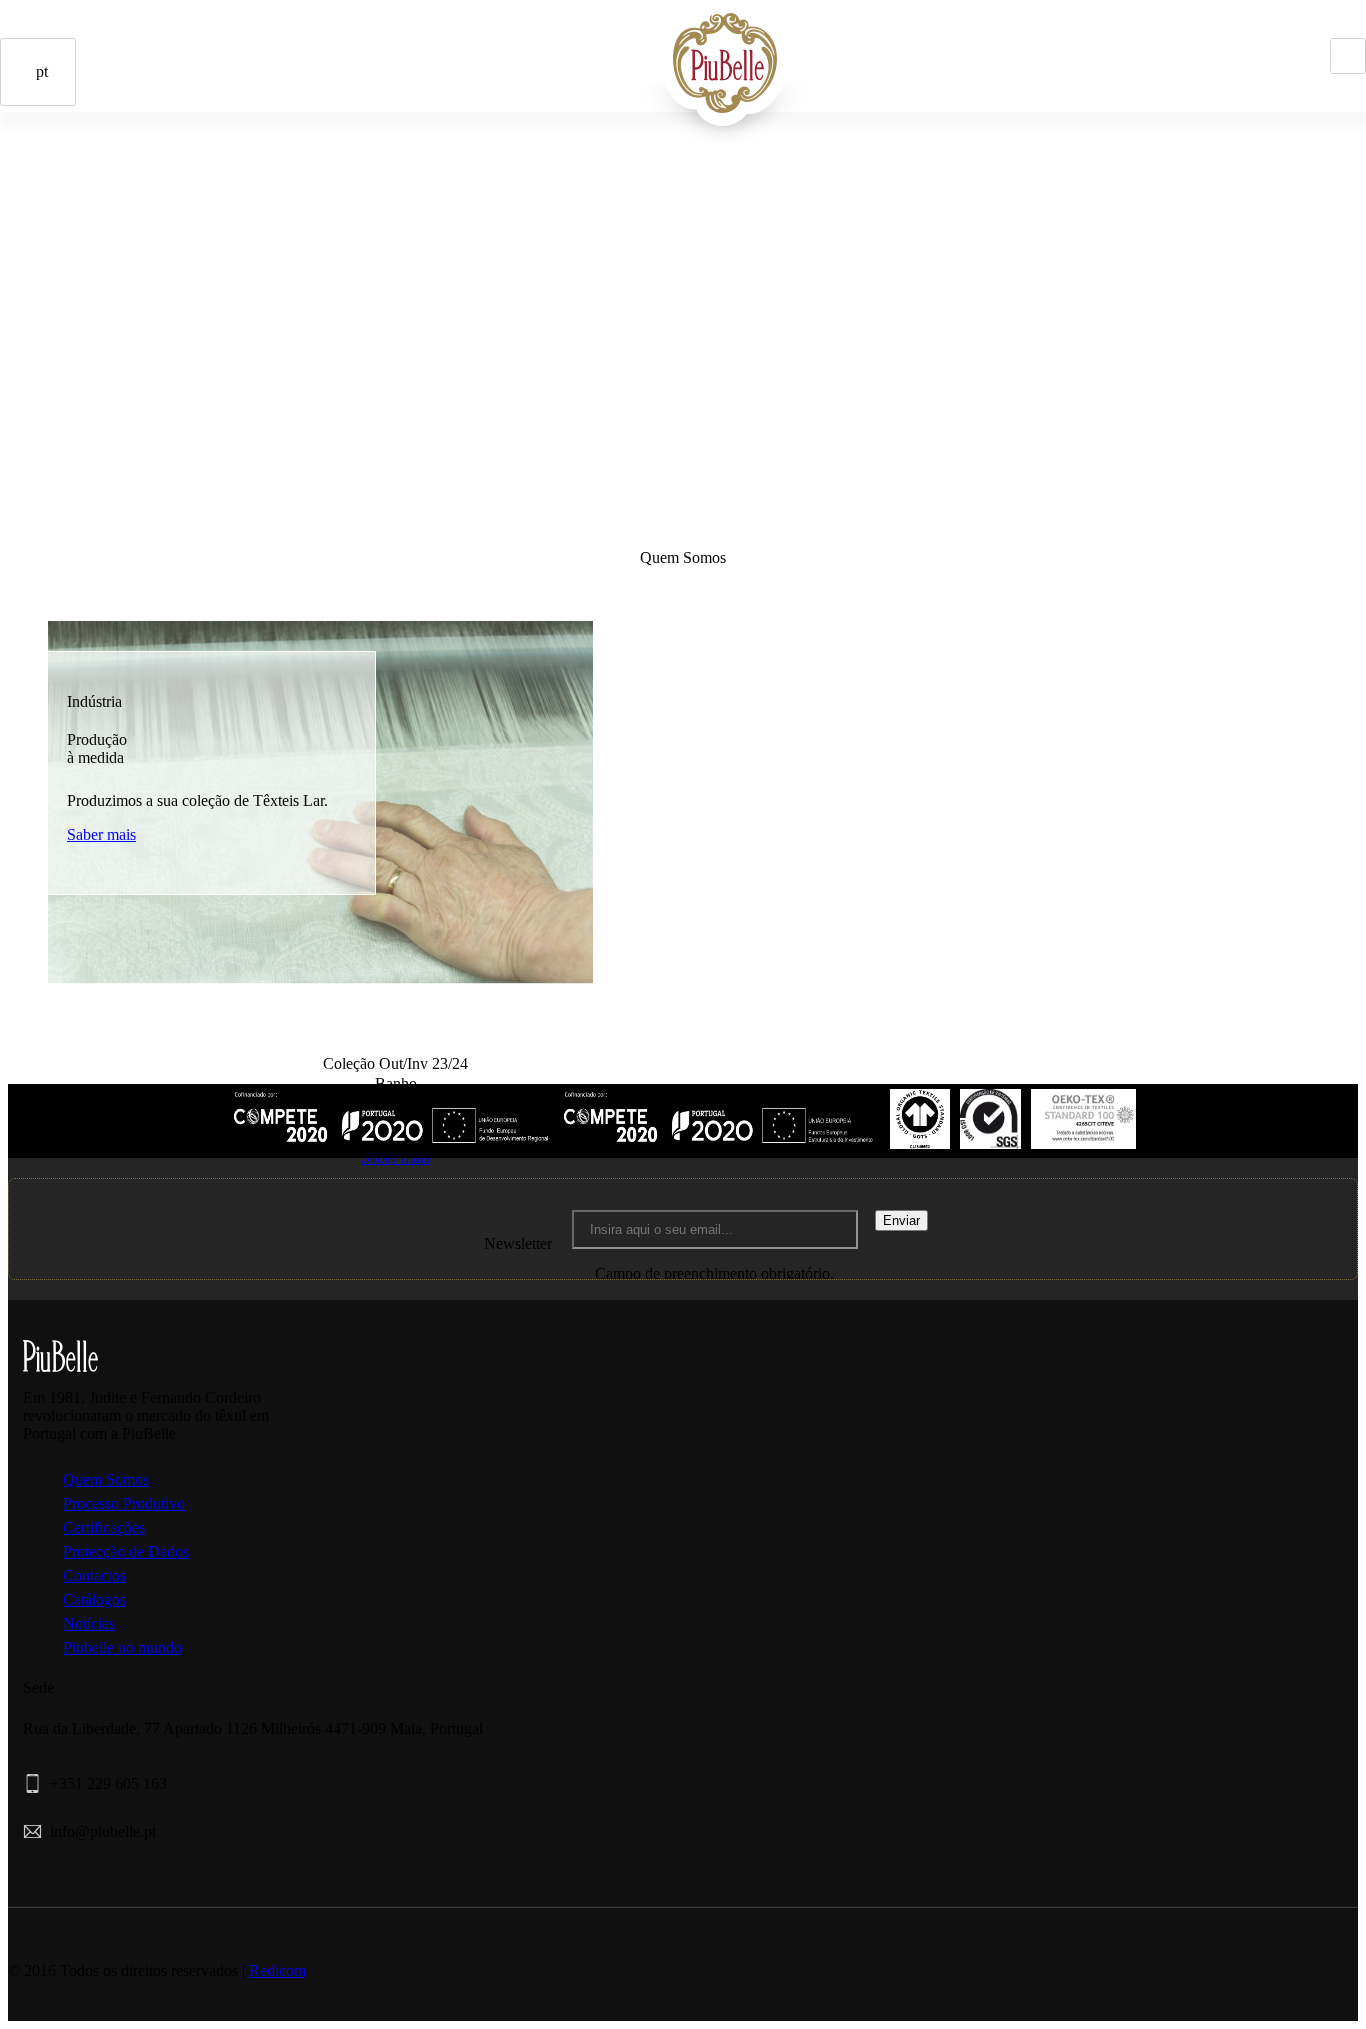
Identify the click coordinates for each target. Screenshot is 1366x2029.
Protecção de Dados (126, 1551)
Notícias (89, 1623)
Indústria (591, 47)
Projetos (619, 47)
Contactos (144, 190)
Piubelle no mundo (122, 1647)
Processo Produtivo (124, 1503)
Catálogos (94, 1599)
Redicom (277, 1970)
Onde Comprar (116, 190)
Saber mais (101, 834)
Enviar (901, 1220)
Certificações (104, 1527)
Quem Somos (106, 1479)
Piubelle (563, 47)
